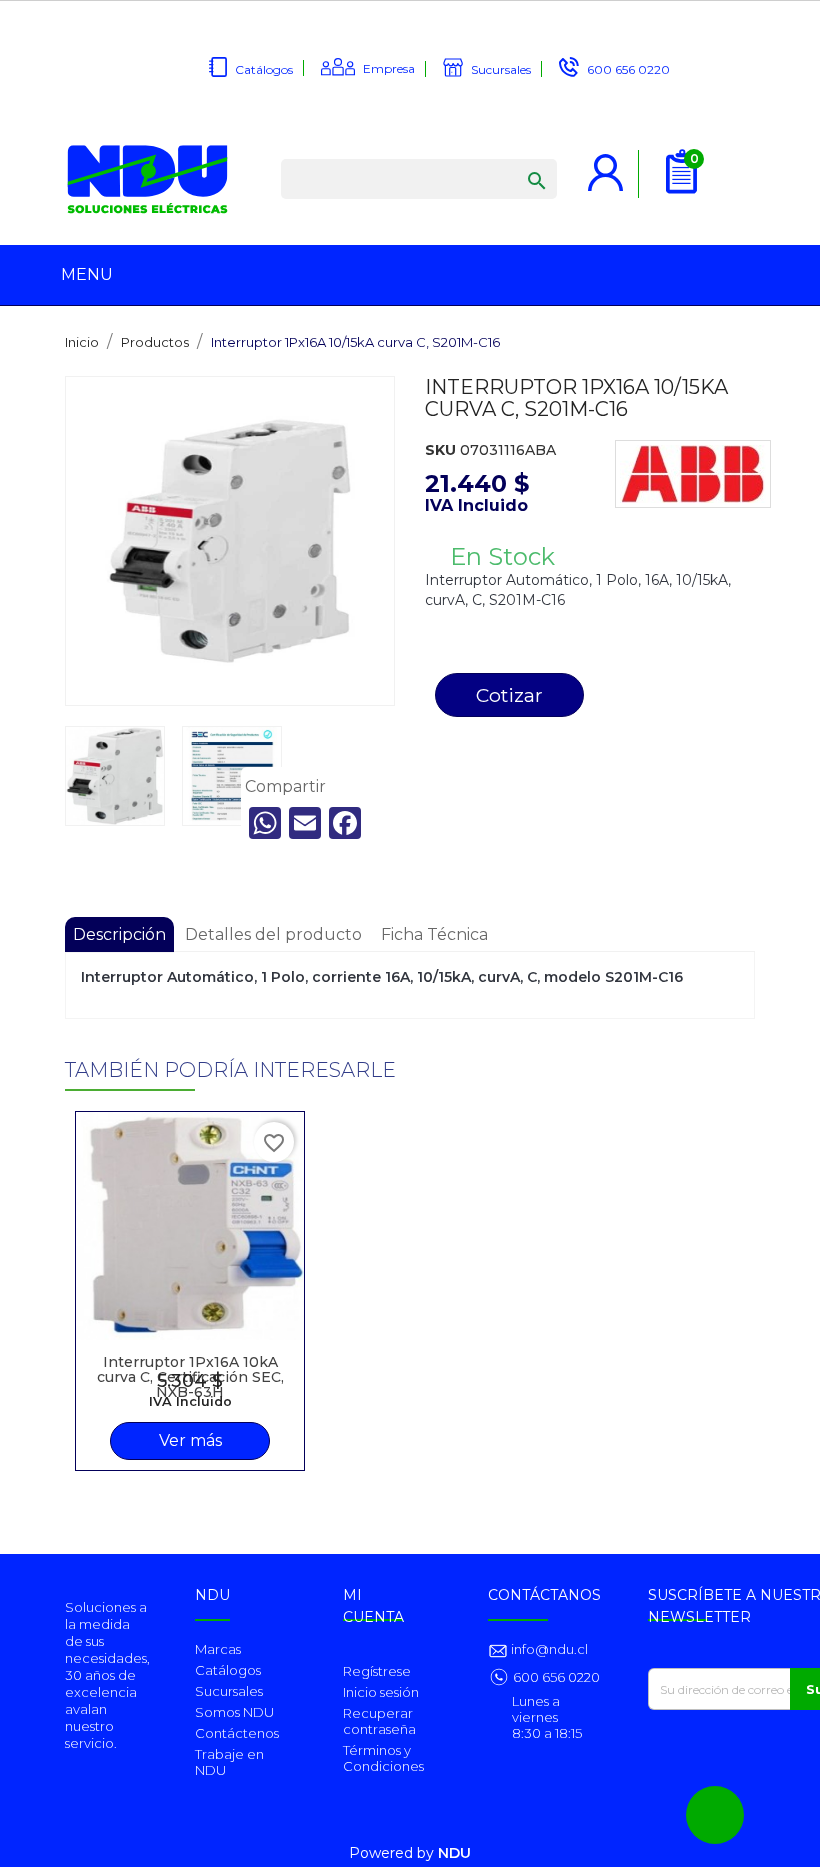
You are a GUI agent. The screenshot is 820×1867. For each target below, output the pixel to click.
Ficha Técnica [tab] (434, 934)
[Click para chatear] (715, 1815)
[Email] (305, 823)
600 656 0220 (628, 69)
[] (517, 161)
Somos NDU (234, 1712)
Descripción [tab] (119, 934)
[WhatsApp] (265, 823)
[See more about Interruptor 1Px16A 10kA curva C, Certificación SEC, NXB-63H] (190, 1226)
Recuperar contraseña (379, 1721)
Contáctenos (237, 1733)
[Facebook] (345, 823)
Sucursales (501, 69)
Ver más (190, 1440)
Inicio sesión (381, 1692)
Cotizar (509, 695)
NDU (454, 1853)
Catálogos (264, 69)
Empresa (389, 68)
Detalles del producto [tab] (273, 934)
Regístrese (377, 1671)
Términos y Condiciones (383, 1758)
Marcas (218, 1649)
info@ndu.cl (548, 1649)
